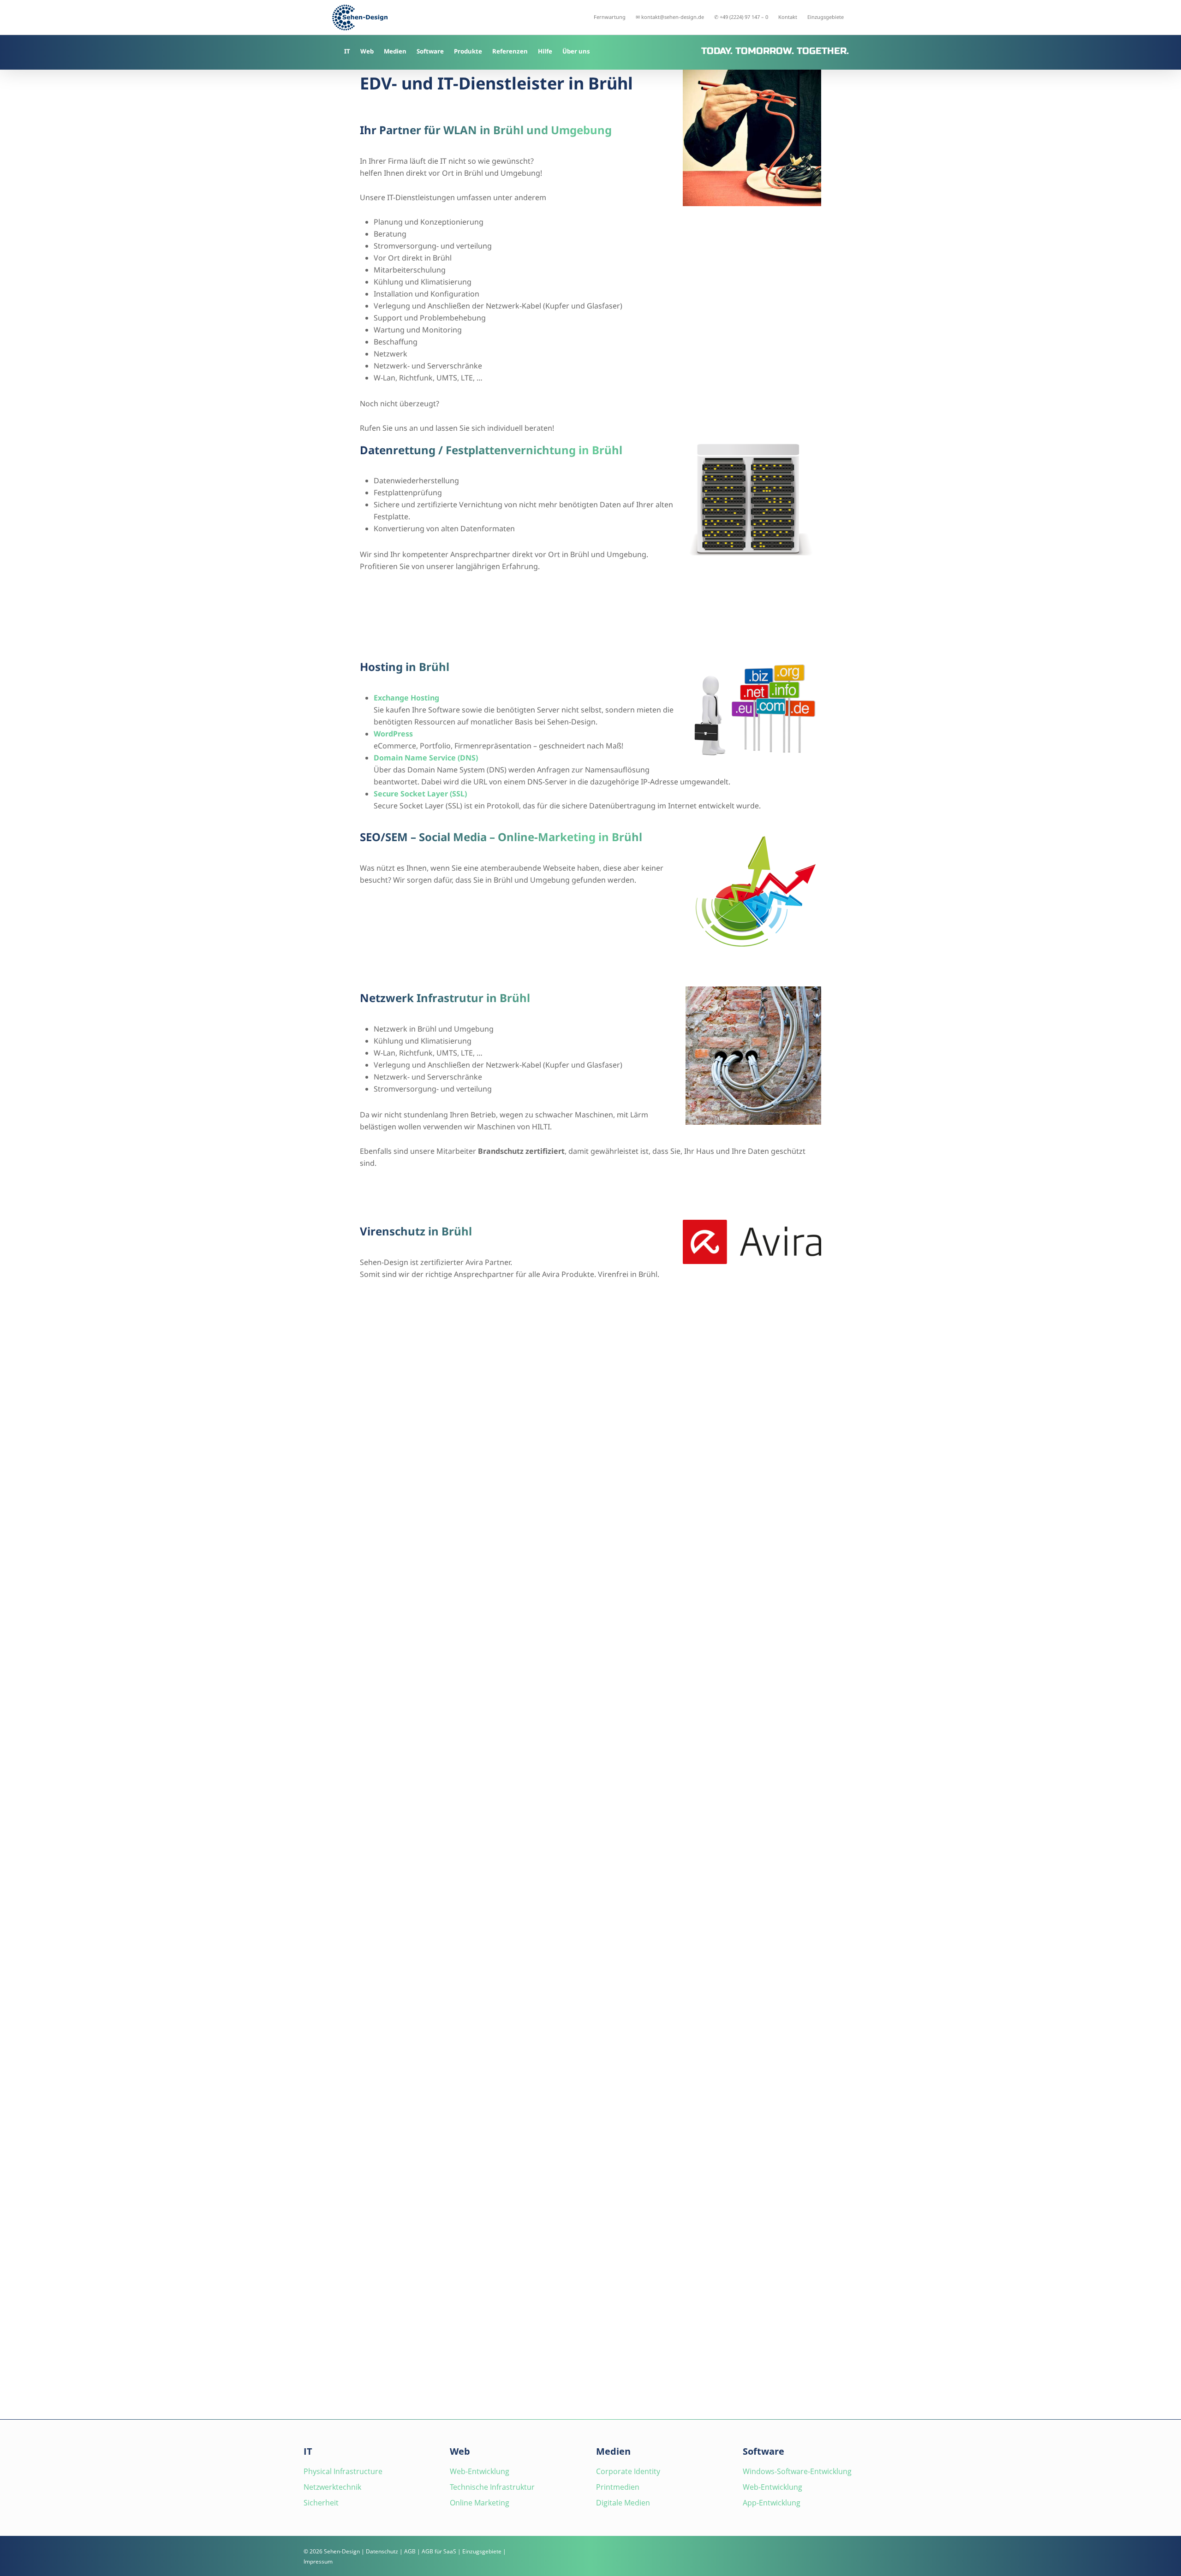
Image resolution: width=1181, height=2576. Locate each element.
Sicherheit (321, 2503)
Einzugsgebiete (482, 2551)
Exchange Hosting (406, 698)
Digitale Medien (623, 2503)
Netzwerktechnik (332, 2487)
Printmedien (618, 2487)
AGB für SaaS (439, 2551)
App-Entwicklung (772, 2503)
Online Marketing (480, 2503)
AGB (410, 2551)
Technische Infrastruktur (492, 2487)
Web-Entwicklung (480, 2471)
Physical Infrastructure (343, 2471)
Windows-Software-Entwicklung (797, 2471)
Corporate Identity (628, 2471)
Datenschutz (382, 2551)
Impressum (318, 2561)
